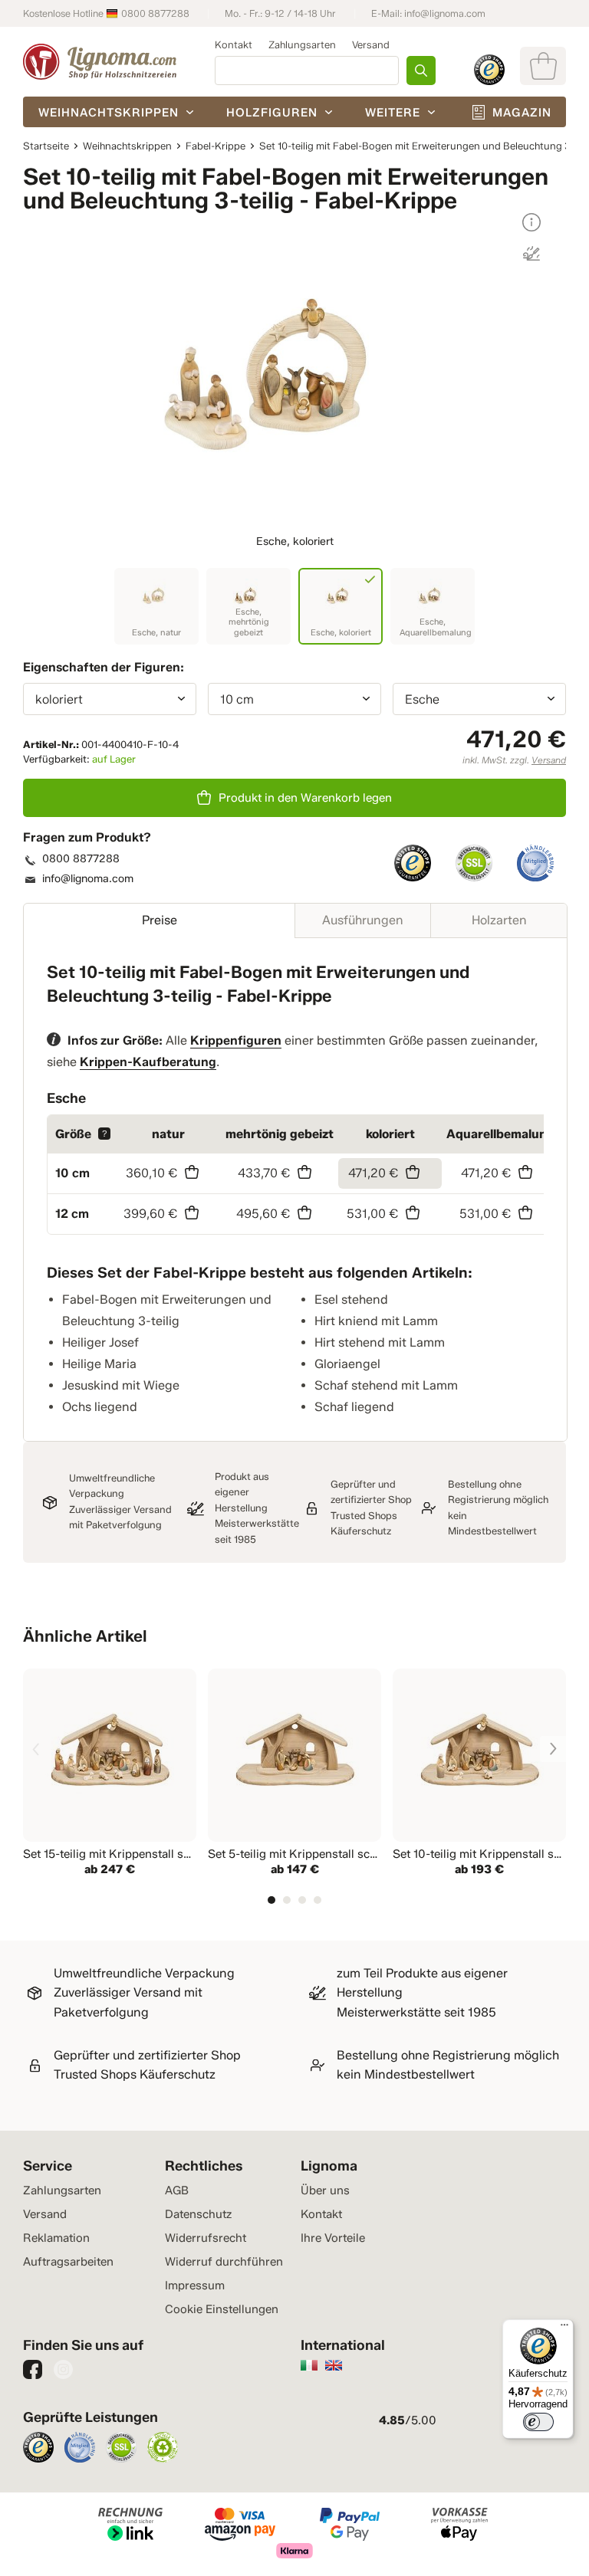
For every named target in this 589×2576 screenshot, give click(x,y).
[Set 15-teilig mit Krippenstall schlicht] (110, 1774)
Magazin (522, 113)
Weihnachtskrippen (109, 113)
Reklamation (56, 2238)
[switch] (538, 2422)
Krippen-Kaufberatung (148, 1062)
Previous (36, 1749)
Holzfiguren (272, 113)
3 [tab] (302, 1900)
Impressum (195, 2286)
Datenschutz (198, 2214)
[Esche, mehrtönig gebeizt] (248, 606)
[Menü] (564, 2328)
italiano (309, 2365)
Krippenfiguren (236, 1040)
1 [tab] (271, 1900)
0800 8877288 (155, 13)
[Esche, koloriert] (341, 606)
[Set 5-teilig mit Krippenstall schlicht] (294, 1774)
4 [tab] (318, 1900)
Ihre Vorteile (333, 2238)
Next (553, 1749)
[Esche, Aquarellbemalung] (433, 606)
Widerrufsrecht (206, 2238)
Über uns (325, 2190)
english (334, 2365)
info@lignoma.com (445, 13)
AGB (177, 2190)
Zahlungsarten (302, 44)
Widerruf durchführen (224, 2262)
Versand (371, 44)
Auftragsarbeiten (68, 2262)
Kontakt (234, 44)
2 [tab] (287, 1900)
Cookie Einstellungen (222, 2309)
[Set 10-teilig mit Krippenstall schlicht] (479, 1774)
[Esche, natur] (156, 606)
